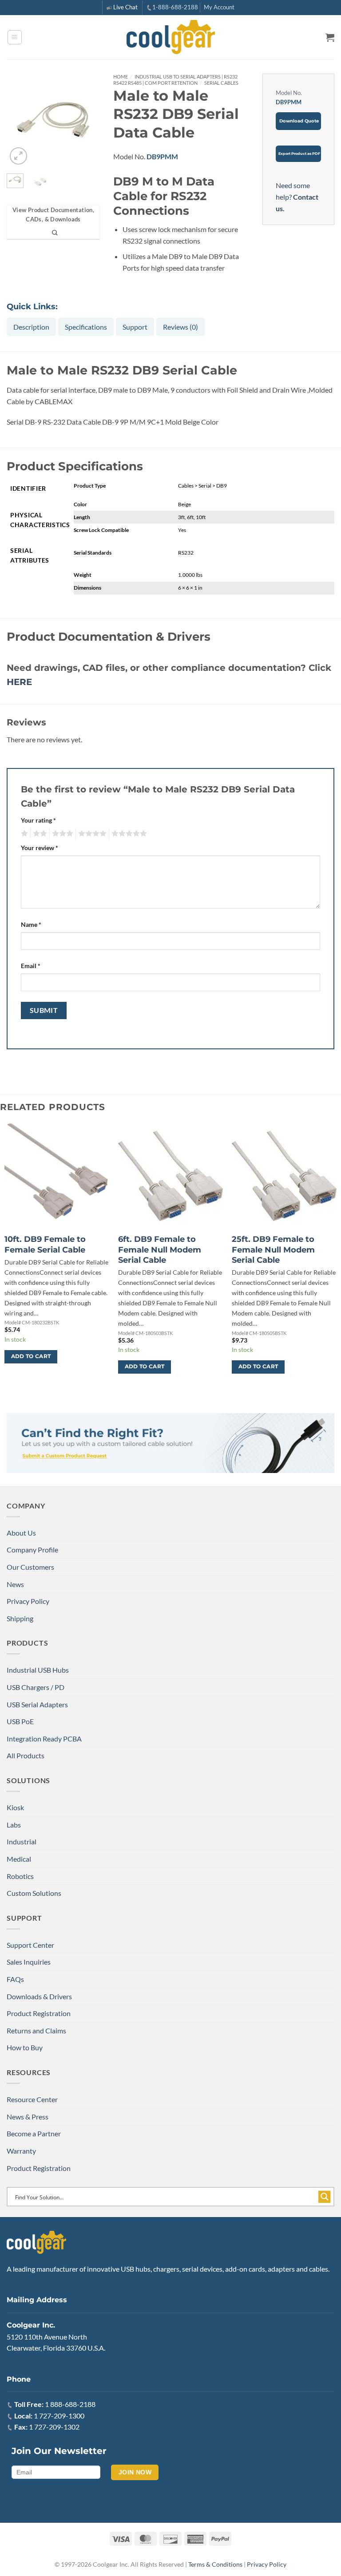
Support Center (30, 1945)
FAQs (15, 1979)
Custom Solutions (34, 1893)
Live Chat (125, 7)
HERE (19, 682)
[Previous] (20, 120)
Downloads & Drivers (39, 1996)
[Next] (87, 120)
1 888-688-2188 (70, 2404)
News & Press (28, 2117)
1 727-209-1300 (59, 2416)
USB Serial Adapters (37, 1704)
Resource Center (32, 2099)
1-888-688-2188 (175, 7)
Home (121, 77)
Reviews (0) (180, 327)
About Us (21, 1533)
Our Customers (30, 1567)
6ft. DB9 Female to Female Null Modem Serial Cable (160, 1250)
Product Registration (39, 2013)
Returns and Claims (36, 2030)
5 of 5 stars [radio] (128, 834)
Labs (14, 1825)
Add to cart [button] (31, 1356)
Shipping (20, 1618)
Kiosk (15, 1807)
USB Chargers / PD (36, 1687)
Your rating (38, 820)
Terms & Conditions (215, 2564)
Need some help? (297, 197)
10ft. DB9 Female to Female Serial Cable (45, 1244)
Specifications (86, 327)
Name (31, 924)
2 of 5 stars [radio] (39, 834)
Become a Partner (34, 2133)
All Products (26, 1755)
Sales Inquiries (29, 1962)
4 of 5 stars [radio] (91, 834)
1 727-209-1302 (54, 2427)
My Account (219, 7)
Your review (40, 848)
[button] (15, 37)
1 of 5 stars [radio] (23, 834)
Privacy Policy (28, 1601)
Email (31, 966)
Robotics (20, 1876)
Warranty (21, 2151)
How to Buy (25, 2047)
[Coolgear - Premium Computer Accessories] (171, 37)
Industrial (22, 1841)
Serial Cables (221, 83)
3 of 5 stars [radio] (61, 834)
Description (31, 327)
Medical (19, 1859)
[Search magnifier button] (325, 2197)
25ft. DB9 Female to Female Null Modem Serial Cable (273, 1250)
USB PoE (20, 1721)
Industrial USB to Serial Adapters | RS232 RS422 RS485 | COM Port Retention (175, 80)
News (15, 1584)
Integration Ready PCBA (44, 1739)
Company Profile (32, 1550)
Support (135, 327)
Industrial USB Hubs (38, 1670)
